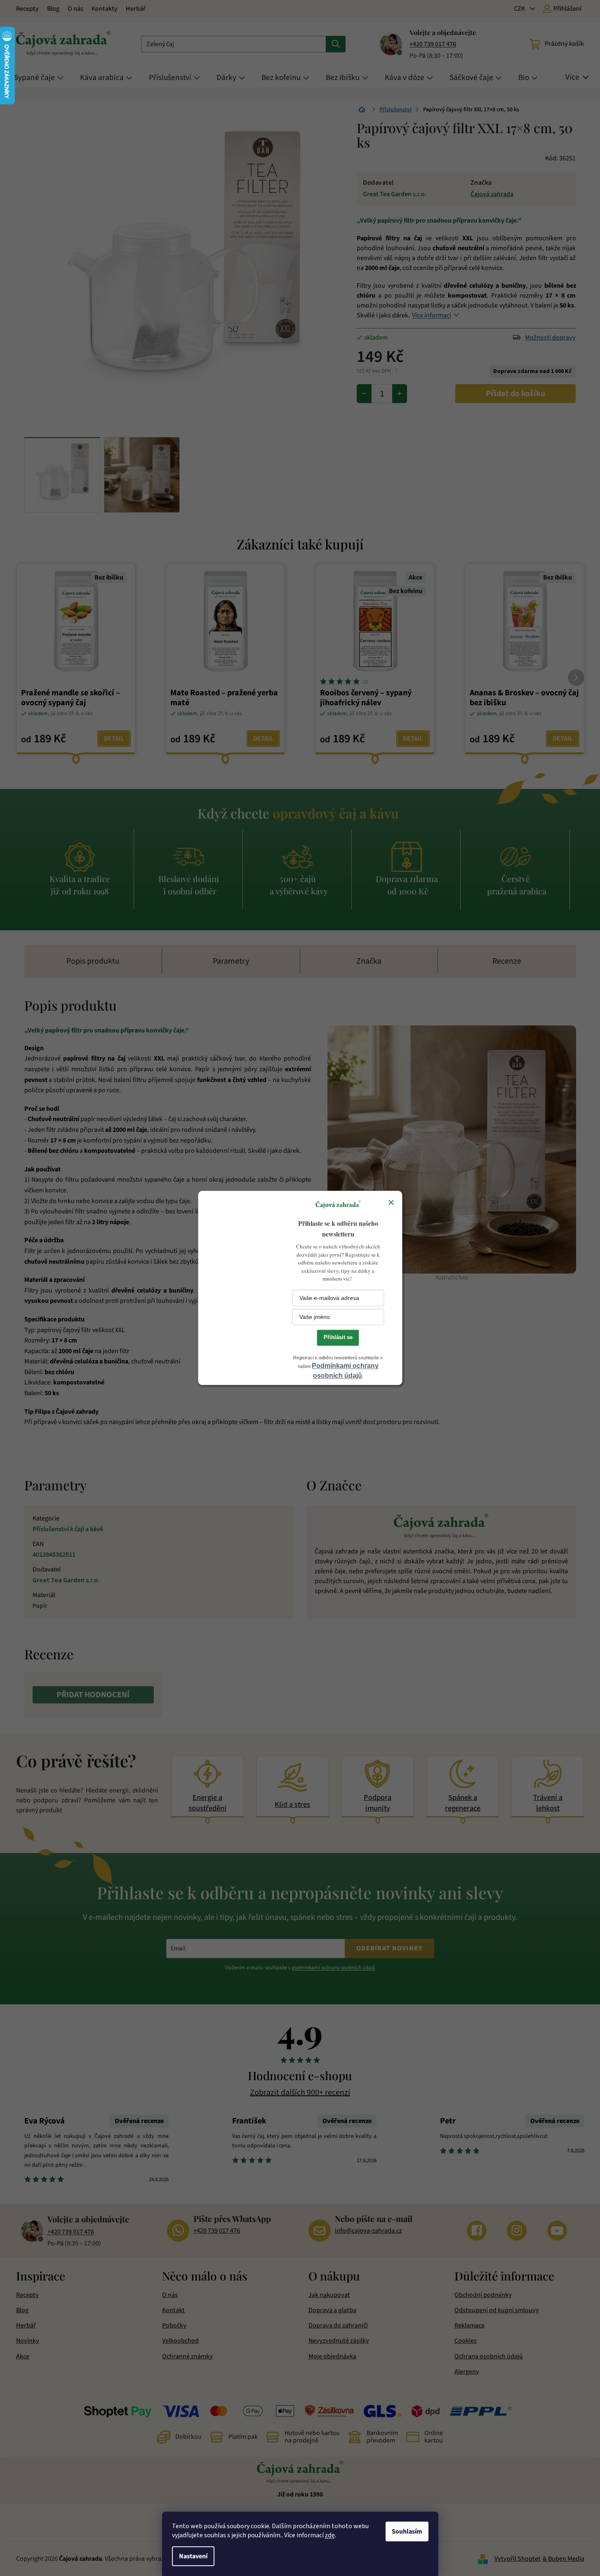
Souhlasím (407, 2531)
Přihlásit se (338, 1337)
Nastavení (193, 2556)
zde (330, 2535)
